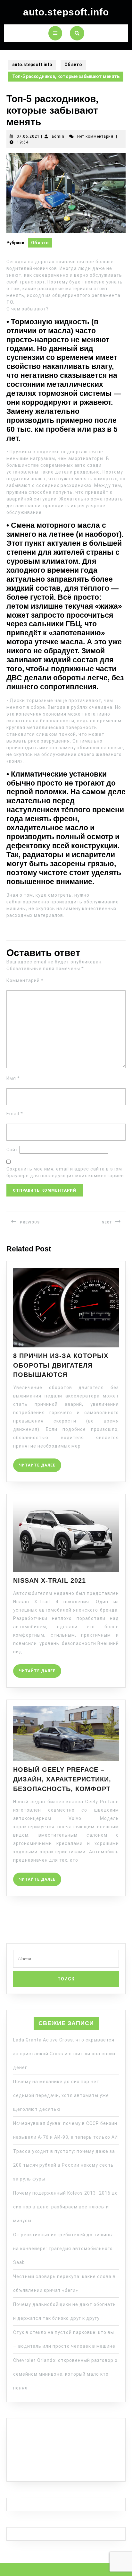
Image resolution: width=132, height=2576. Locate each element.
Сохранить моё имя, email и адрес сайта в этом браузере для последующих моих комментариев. (66, 1172)
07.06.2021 (28, 136)
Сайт (12, 1150)
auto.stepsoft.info (66, 12)
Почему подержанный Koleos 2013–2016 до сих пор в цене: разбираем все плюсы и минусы (66, 2207)
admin (58, 136)
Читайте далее (40, 1463)
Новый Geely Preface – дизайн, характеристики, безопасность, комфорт (62, 1779)
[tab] (55, 33)
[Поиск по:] (66, 1960)
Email (15, 1114)
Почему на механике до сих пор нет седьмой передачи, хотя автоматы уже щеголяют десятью (61, 2095)
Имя (13, 1078)
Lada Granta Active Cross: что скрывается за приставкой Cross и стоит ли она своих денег (64, 2054)
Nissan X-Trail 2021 (50, 1580)
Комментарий (25, 980)
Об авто (73, 65)
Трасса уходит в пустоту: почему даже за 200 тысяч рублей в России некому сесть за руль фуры (64, 2165)
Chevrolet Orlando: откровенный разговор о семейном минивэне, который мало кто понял (65, 2374)
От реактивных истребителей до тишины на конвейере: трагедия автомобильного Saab (63, 2249)
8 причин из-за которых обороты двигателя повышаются (61, 1365)
